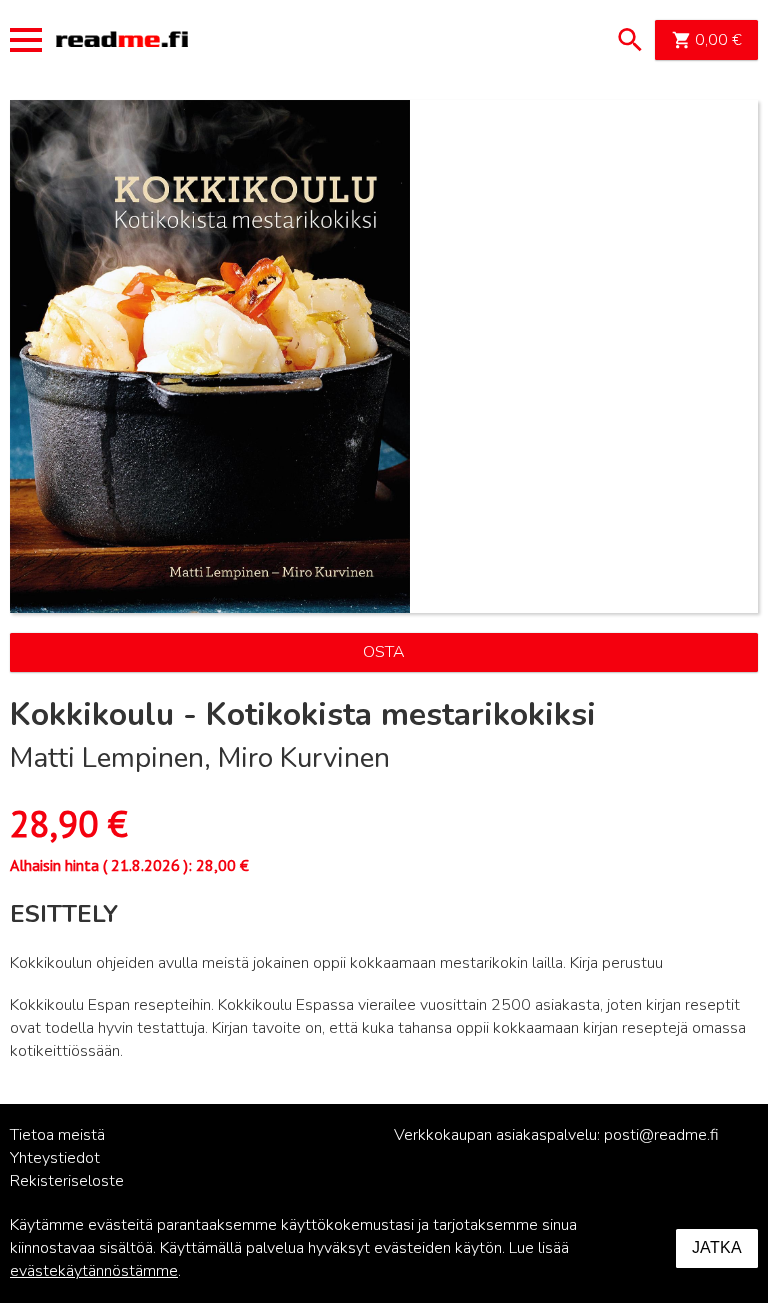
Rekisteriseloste (67, 1181)
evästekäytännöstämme (94, 1271)
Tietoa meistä (57, 1135)
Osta (384, 652)
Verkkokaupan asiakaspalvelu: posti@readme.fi (556, 1135)
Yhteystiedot (55, 1158)
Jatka (717, 1247)
